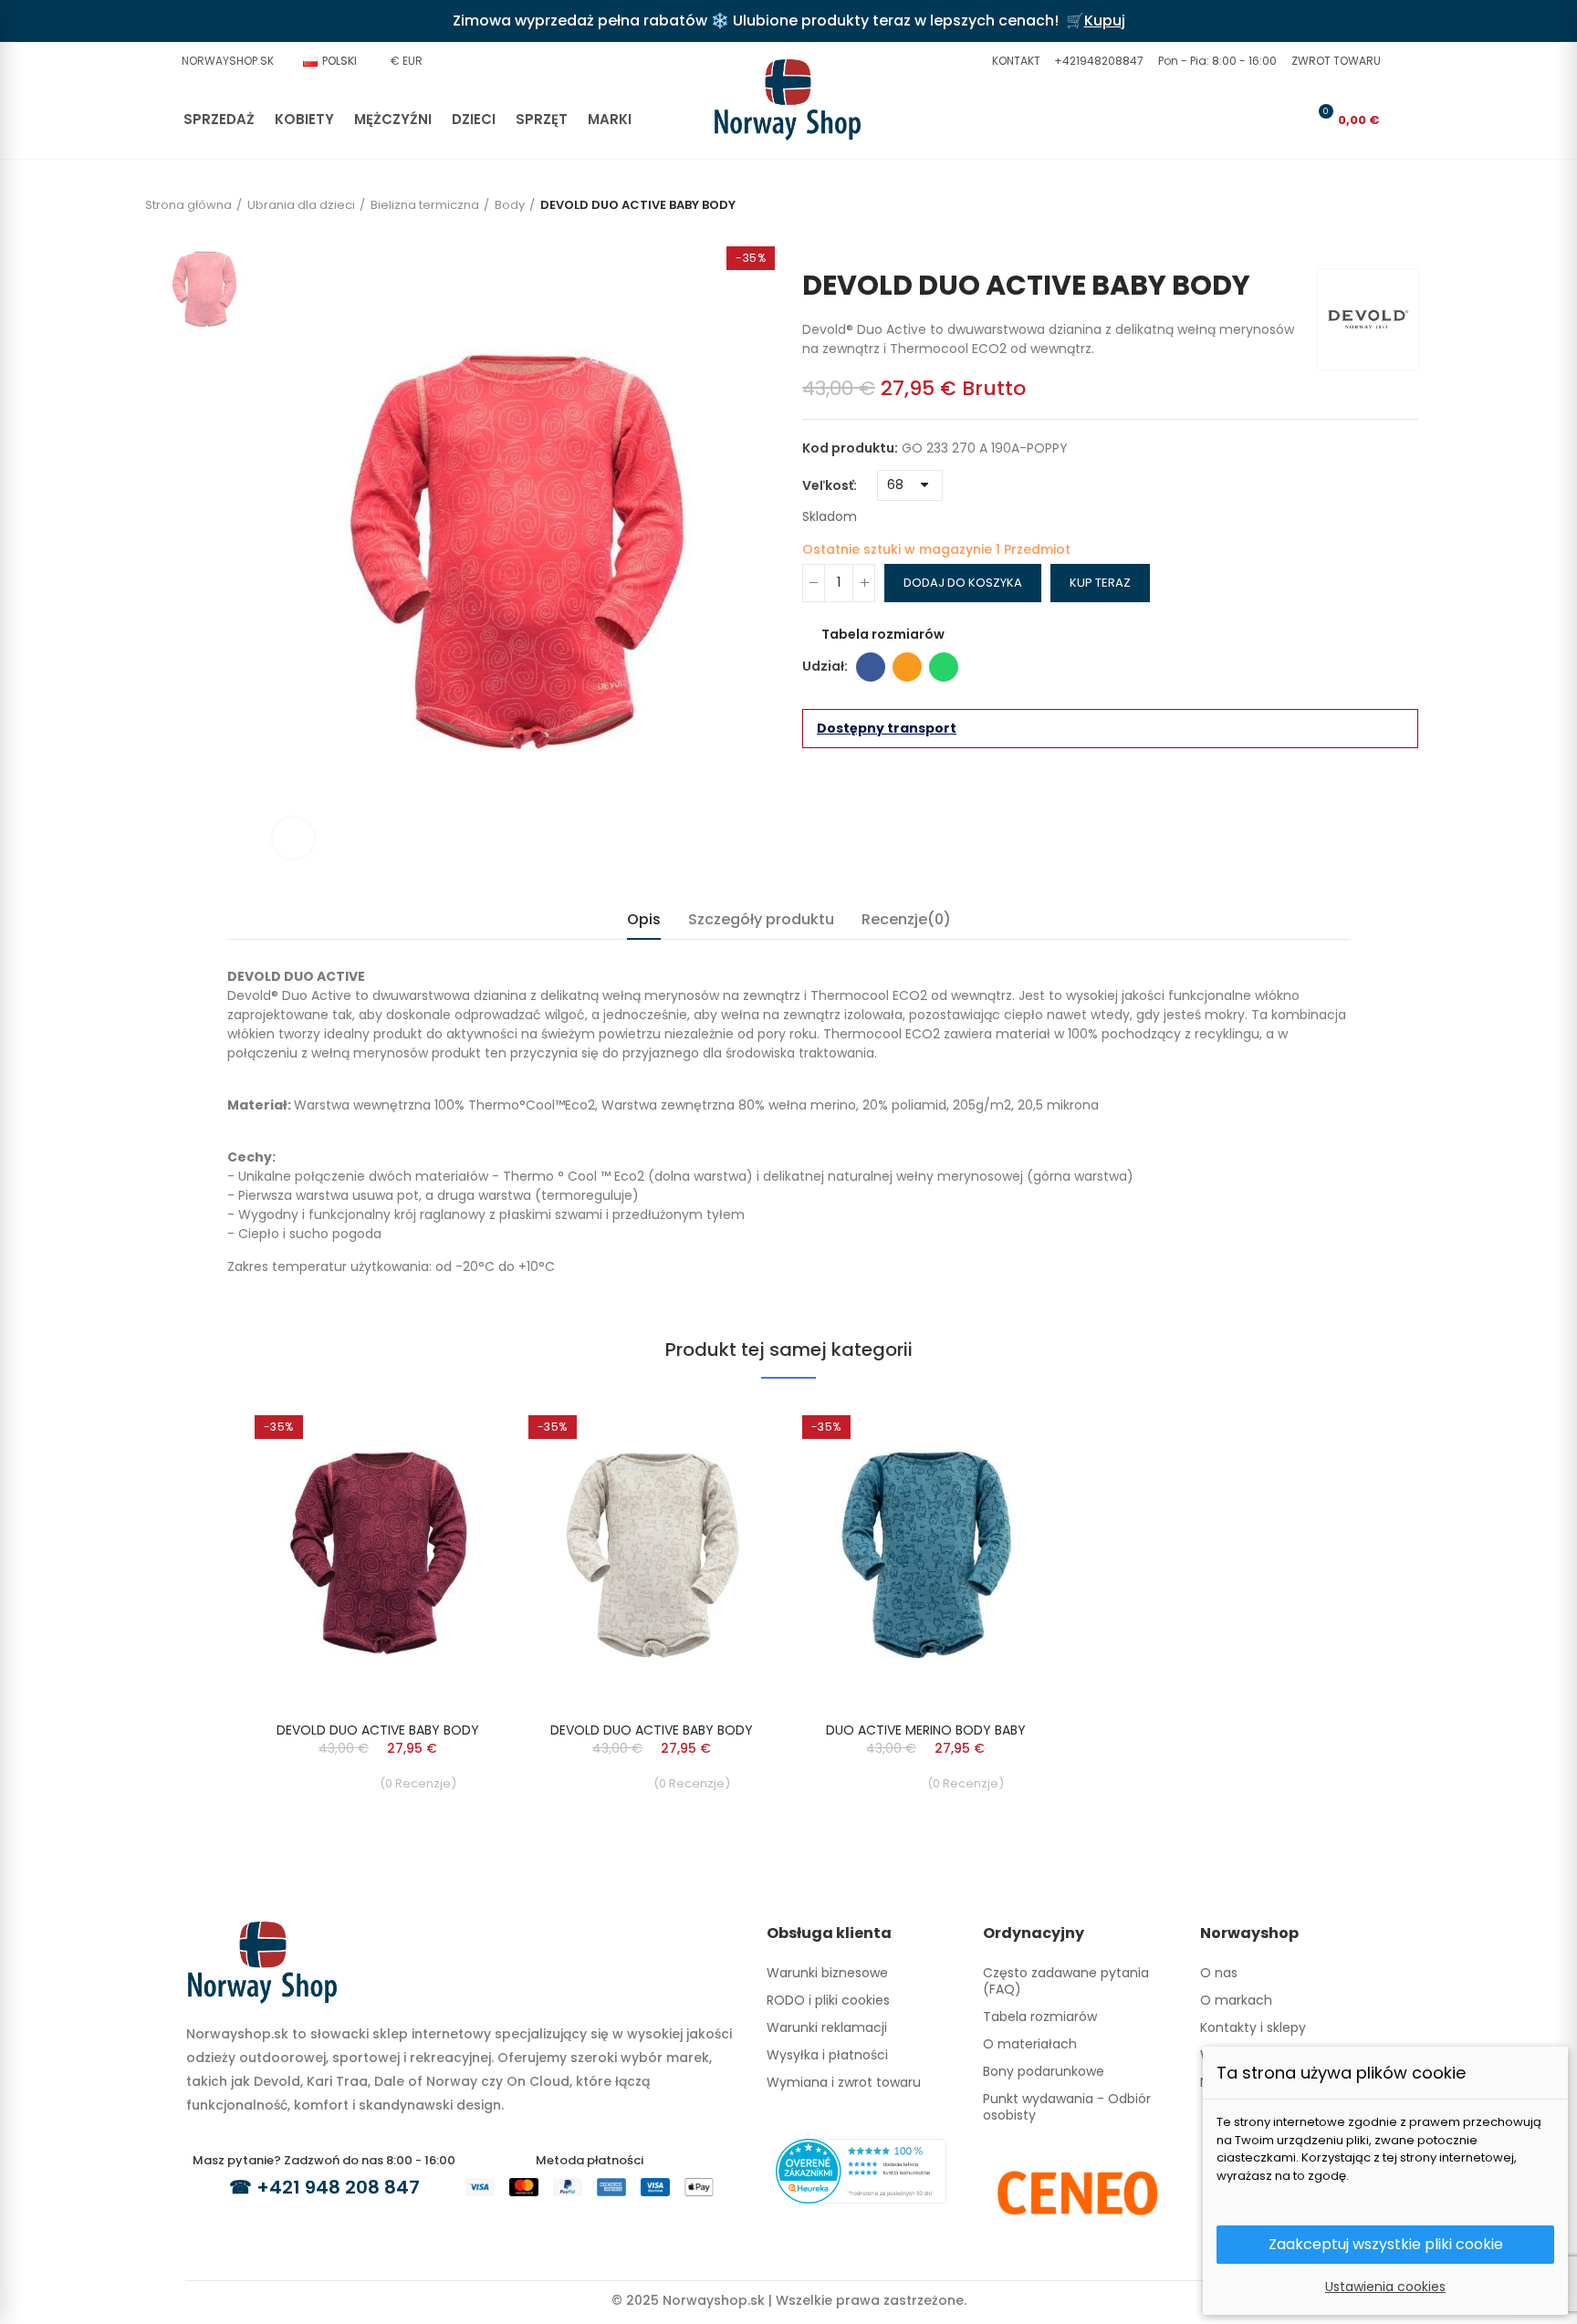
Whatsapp (944, 667)
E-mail (907, 667)
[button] (1014, 61)
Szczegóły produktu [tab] (761, 919)
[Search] (1259, 120)
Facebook (871, 667)
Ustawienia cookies (1385, 2287)
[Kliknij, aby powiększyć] (293, 838)
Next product (1405, 242)
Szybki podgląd (455, 1433)
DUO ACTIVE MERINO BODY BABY (926, 1730)
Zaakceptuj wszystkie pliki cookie (1386, 2244)
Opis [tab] (644, 919)
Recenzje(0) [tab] (906, 919)
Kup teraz (1100, 583)
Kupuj (1105, 21)
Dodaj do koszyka (963, 583)
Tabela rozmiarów (883, 634)
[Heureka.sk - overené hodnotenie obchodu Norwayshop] (861, 2170)
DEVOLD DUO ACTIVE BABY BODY (378, 1730)
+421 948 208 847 (338, 2187)
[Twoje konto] (1290, 120)
